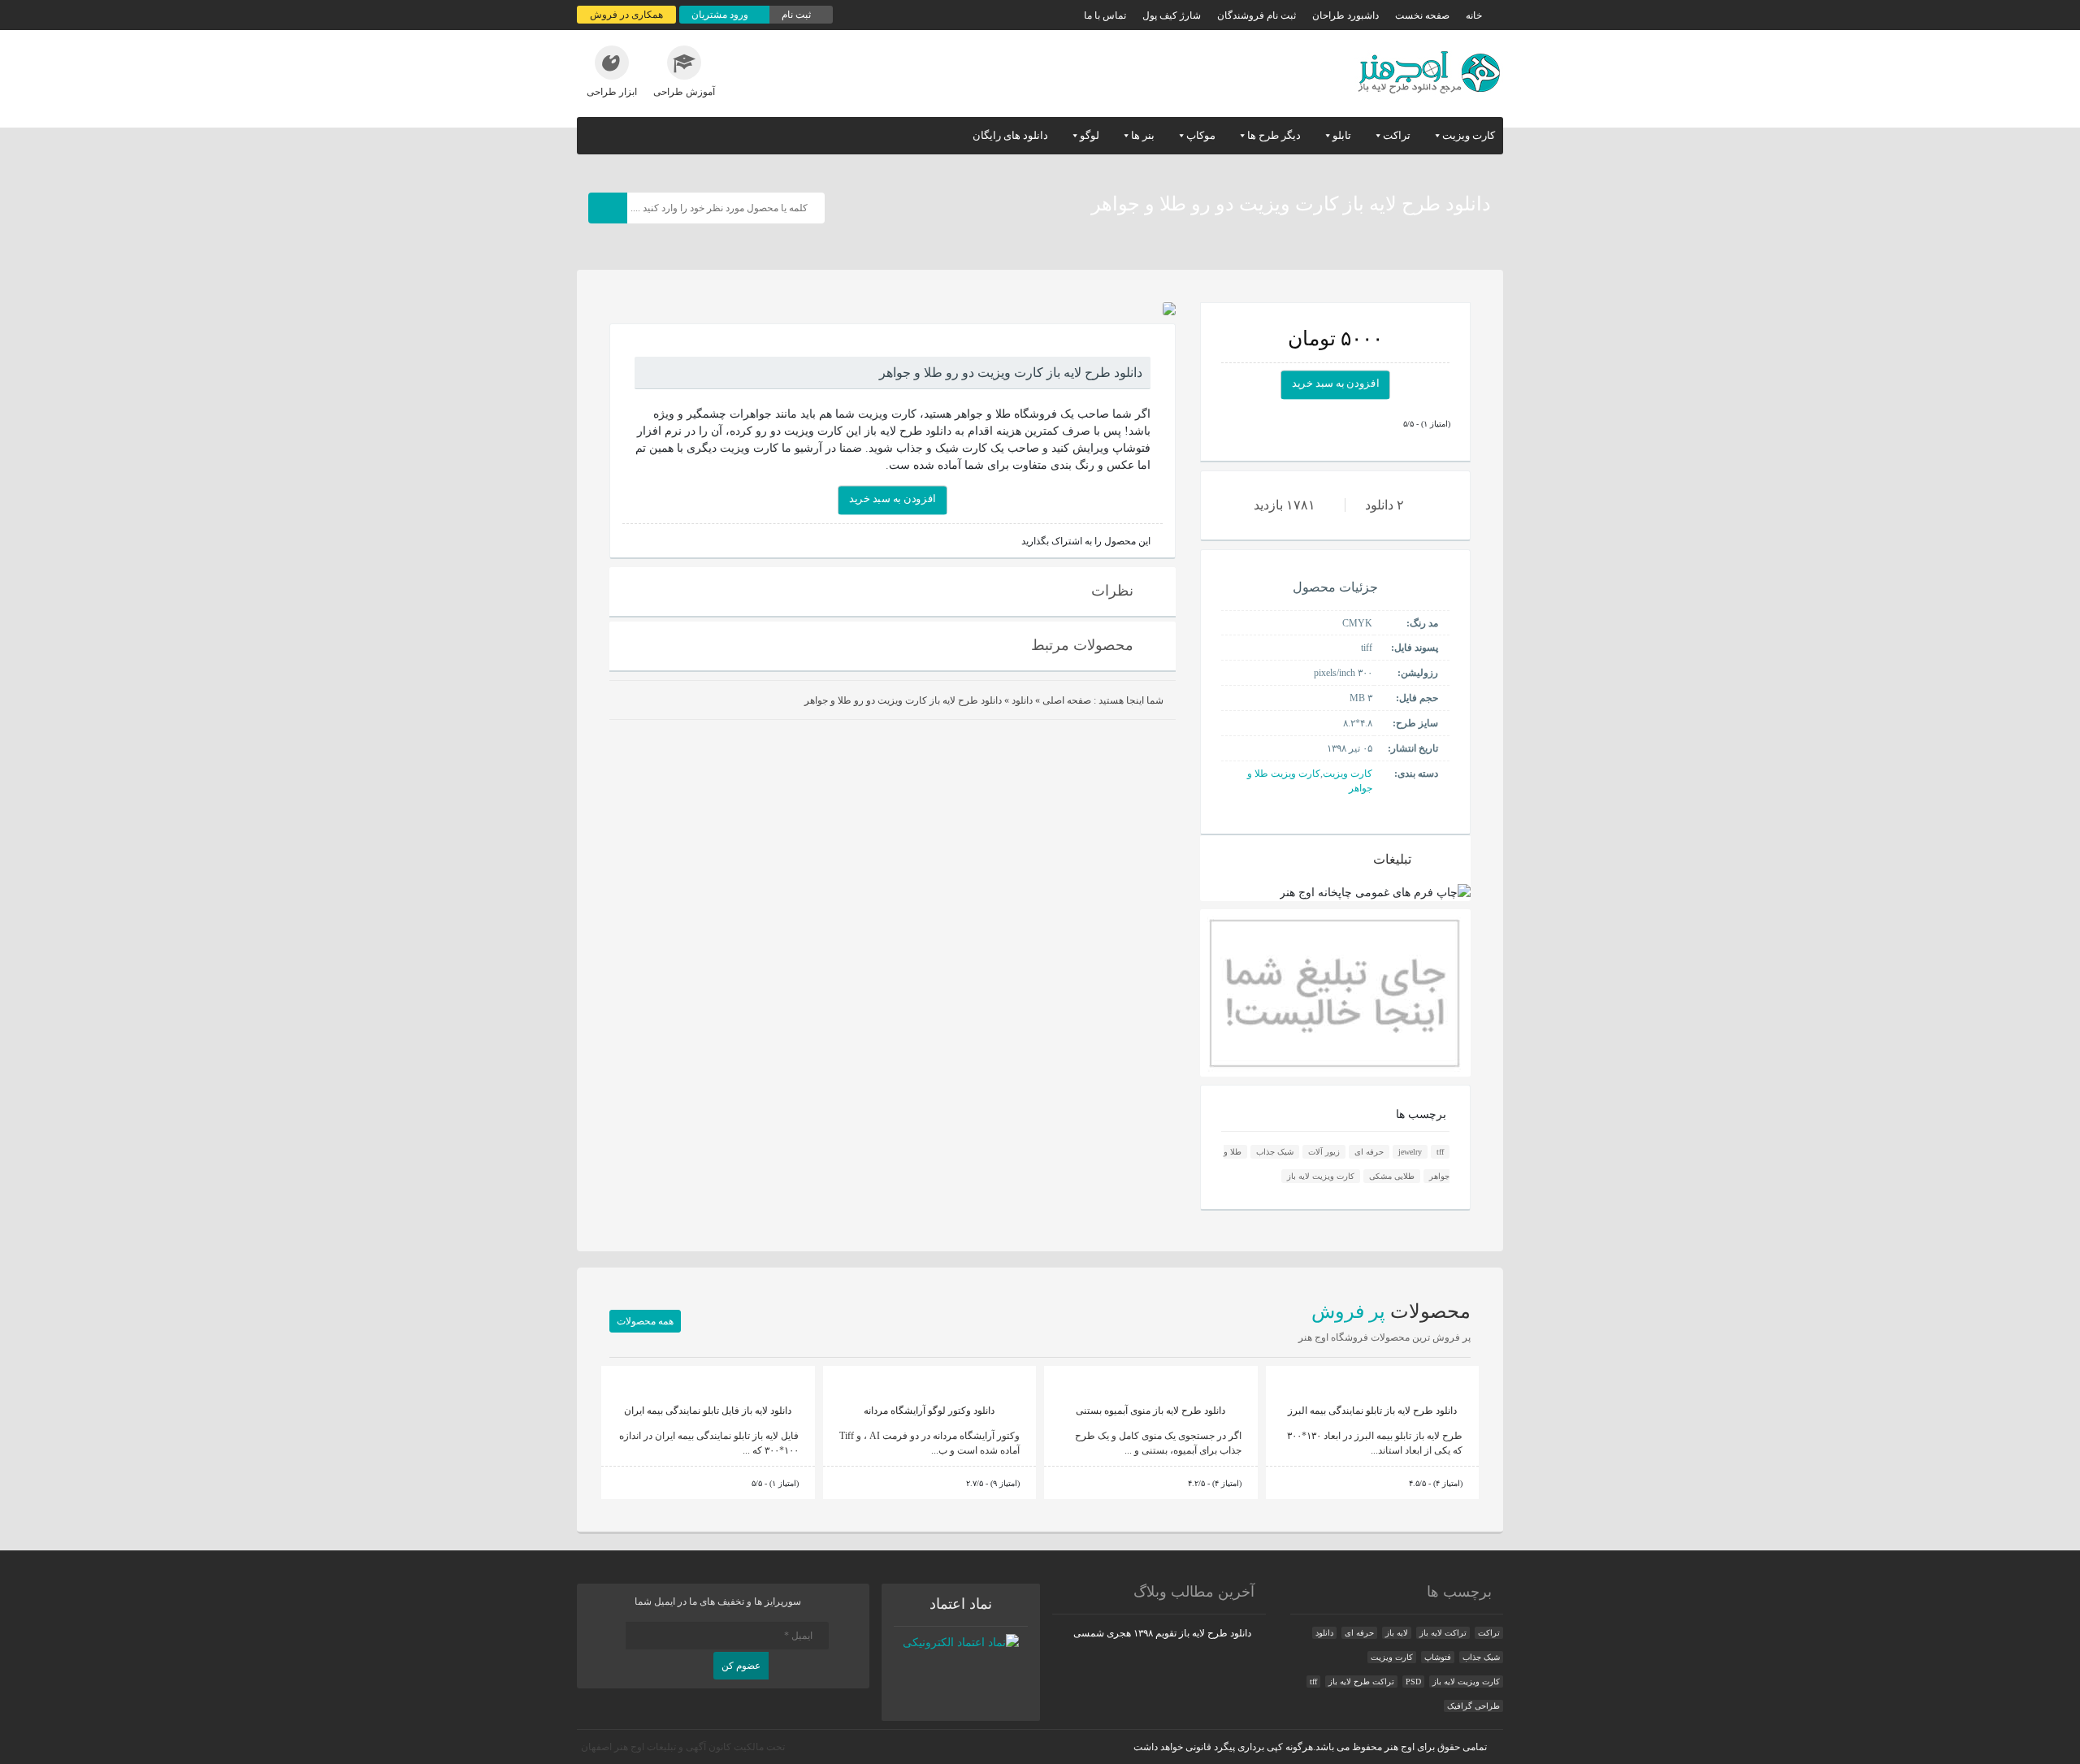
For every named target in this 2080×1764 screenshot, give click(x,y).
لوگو (1090, 135)
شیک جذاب (1275, 1152)
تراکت (1397, 135)
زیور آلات (1324, 1152)
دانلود (1022, 700)
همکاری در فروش (626, 15)
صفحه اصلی (1067, 700)
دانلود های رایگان (1010, 135)
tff (1440, 1152)
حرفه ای (1369, 1152)
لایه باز (1397, 1633)
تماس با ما (1105, 15)
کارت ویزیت (1469, 135)
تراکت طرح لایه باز (1361, 1682)
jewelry (1410, 1152)
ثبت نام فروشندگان (1257, 15)
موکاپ (1201, 135)
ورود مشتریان (721, 15)
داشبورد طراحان (1345, 15)
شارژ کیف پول (1172, 15)
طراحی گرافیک (1473, 1706)
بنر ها (1143, 135)
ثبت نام (797, 15)
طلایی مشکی (1392, 1176)
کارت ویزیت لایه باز (1321, 1176)
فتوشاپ (1438, 1657)
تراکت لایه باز (1443, 1633)
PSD (1413, 1682)
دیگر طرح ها (1274, 135)
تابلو (1342, 135)
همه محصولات (645, 1321)
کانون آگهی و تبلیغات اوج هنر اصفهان (656, 1747)
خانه (1474, 15)
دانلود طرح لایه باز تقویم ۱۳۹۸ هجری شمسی (1162, 1633)
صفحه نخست (1422, 15)
